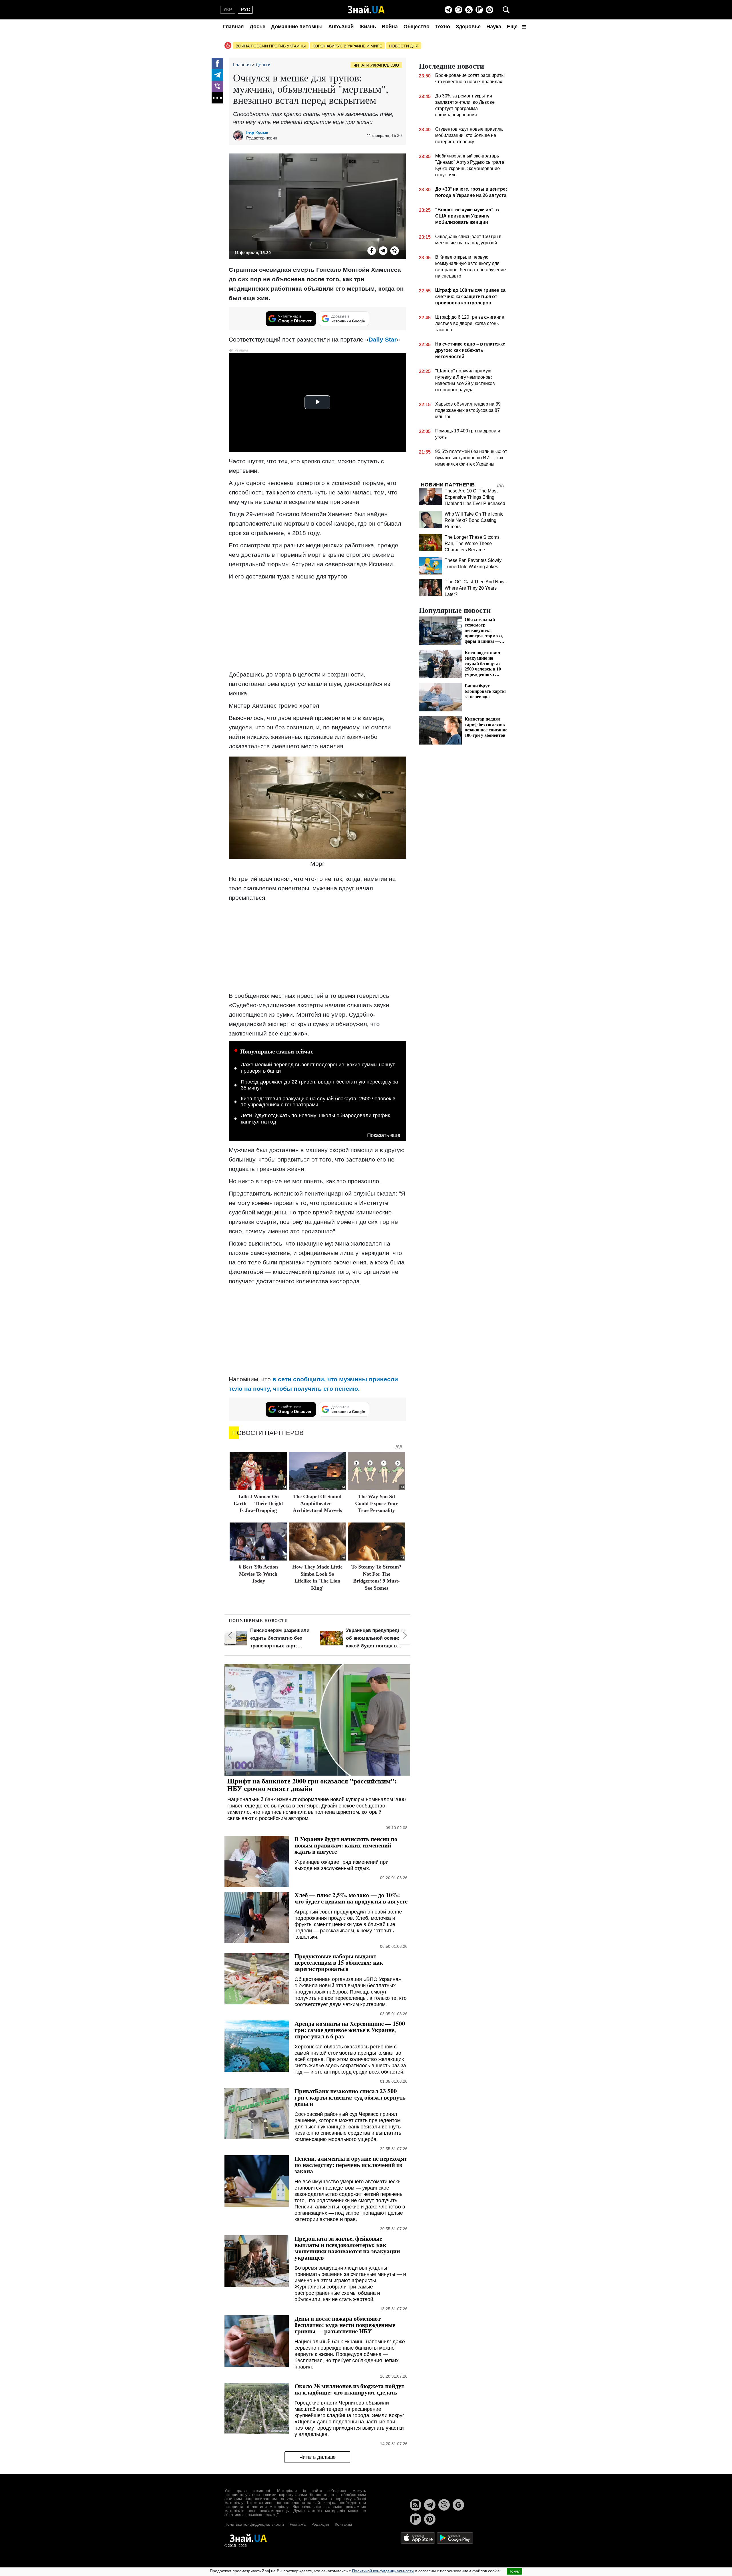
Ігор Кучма (257, 133)
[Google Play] (455, 2538)
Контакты (343, 2524)
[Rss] (469, 10)
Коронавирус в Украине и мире (347, 46)
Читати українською (376, 65)
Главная (233, 27)
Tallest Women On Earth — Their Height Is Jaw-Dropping (258, 1504)
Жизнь (368, 27)
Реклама (298, 2524)
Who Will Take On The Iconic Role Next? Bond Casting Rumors (474, 520)
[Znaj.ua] (366, 10)
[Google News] (458, 2505)
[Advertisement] (317, 625)
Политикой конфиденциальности (383, 2571)
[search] (506, 10)
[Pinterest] (490, 10)
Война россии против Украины (271, 46)
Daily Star (383, 339)
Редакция (320, 2524)
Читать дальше (318, 2457)
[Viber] (459, 10)
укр (228, 10)
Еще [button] (513, 27)
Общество (416, 27)
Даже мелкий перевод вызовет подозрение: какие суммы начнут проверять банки (318, 1068)
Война (390, 27)
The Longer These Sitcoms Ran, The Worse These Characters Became (472, 543)
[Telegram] (448, 10)
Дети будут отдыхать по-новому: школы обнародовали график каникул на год (315, 1119)
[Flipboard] (479, 10)
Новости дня (404, 46)
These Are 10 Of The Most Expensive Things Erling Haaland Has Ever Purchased (475, 497)
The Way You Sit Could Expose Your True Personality (376, 1504)
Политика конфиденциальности (254, 2524)
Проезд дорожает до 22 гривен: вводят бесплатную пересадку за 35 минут (319, 1085)
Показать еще (384, 1135)
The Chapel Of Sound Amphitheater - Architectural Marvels (317, 1504)
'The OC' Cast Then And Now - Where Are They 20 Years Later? (476, 588)
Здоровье (468, 27)
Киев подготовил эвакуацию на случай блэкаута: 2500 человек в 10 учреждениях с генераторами (318, 1102)
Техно (443, 27)
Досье (257, 27)
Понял (514, 2571)
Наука (494, 27)
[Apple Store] (418, 2538)
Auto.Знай (341, 27)
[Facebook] (217, 63)
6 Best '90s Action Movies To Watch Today (258, 1574)
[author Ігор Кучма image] (240, 135)
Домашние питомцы (297, 27)
